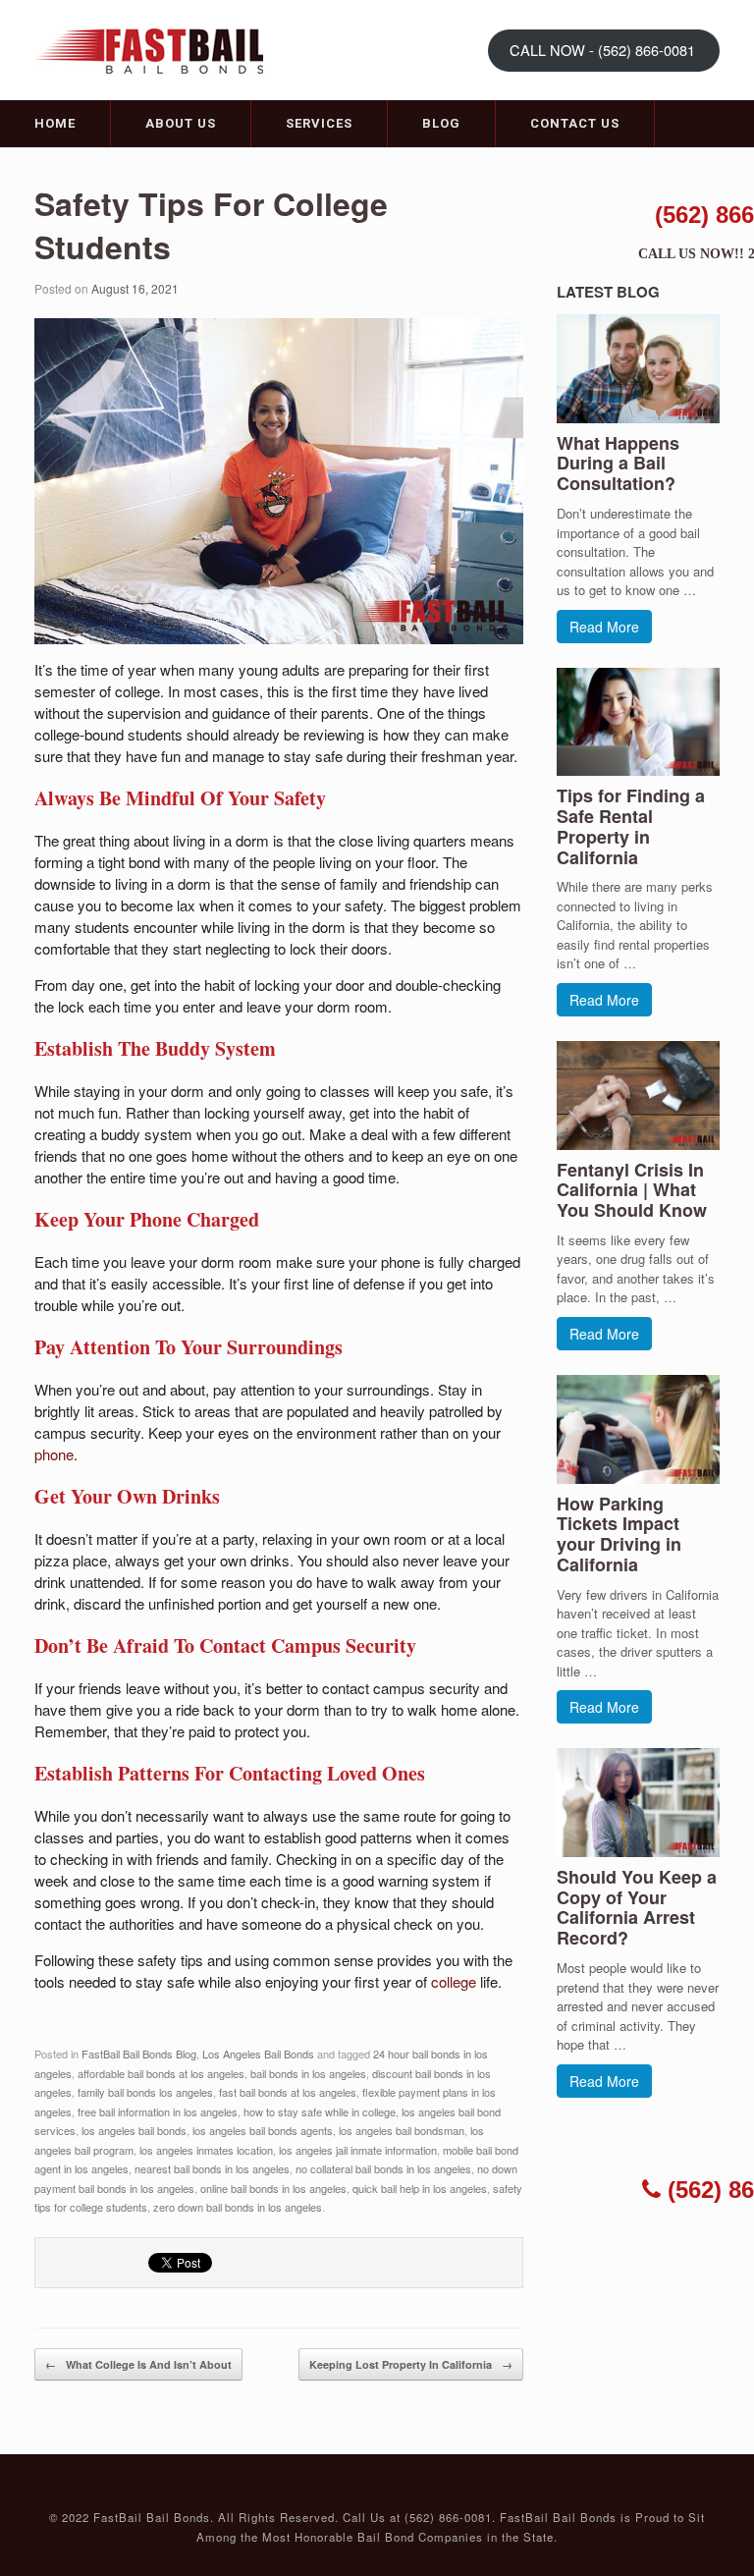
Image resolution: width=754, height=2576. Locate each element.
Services (319, 123)
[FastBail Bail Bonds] (157, 49)
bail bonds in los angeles (308, 2073)
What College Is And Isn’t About (138, 2364)
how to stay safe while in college (320, 2111)
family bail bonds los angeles (145, 2092)
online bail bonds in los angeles (273, 2188)
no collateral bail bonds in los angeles (383, 2168)
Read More (604, 627)
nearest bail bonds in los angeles (212, 2168)
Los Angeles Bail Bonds (258, 2054)
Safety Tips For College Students (211, 225)
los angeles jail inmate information (358, 2150)
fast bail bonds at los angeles (288, 2092)
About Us (181, 123)
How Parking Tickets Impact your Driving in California (619, 1534)
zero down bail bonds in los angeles (238, 2207)
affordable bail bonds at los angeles (161, 2073)
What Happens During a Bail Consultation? (618, 464)
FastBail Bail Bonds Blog (139, 2054)
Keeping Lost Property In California (411, 2364)
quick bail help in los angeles (420, 2188)
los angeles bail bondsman (402, 2130)
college (454, 1981)
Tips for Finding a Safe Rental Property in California (631, 826)
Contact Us (575, 123)
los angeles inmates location (206, 2150)
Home (55, 123)
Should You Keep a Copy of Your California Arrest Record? (637, 1907)
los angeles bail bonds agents (263, 2130)
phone (54, 1454)
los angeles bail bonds (134, 2130)
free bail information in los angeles (158, 2111)
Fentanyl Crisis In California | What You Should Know (632, 1190)
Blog (441, 123)
